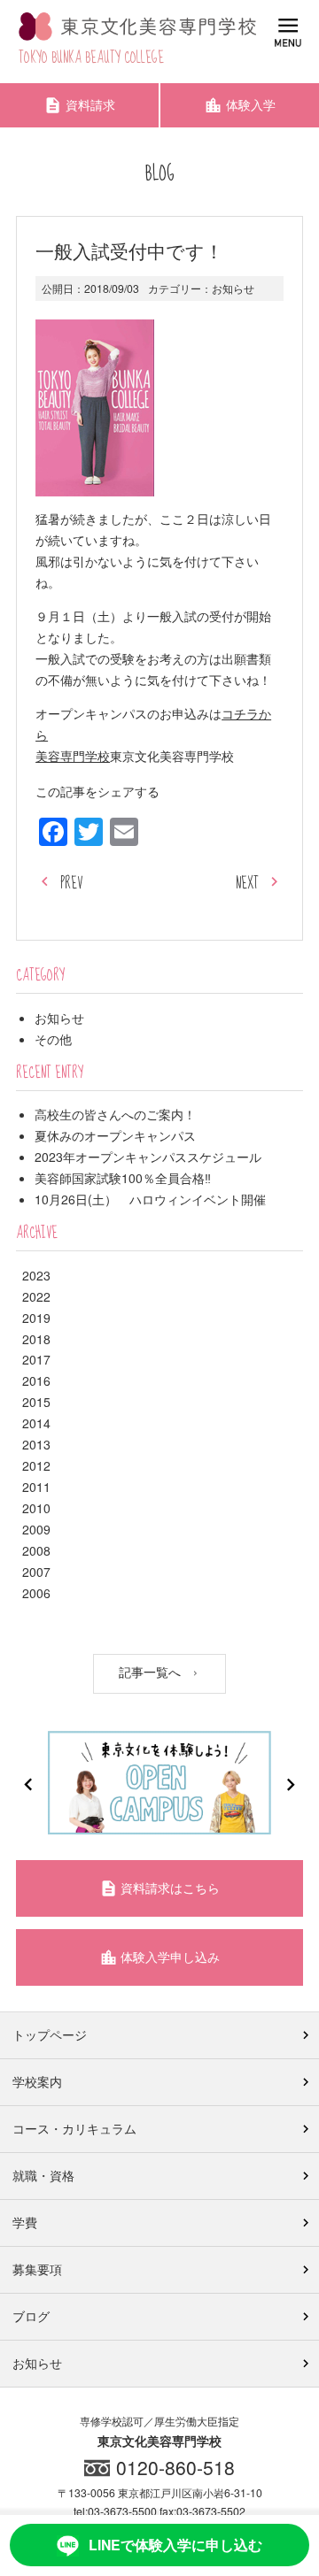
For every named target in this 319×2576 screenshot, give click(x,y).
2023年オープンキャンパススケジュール (148, 1157)
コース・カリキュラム (74, 2128)
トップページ (50, 2034)
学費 (25, 2222)
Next (291, 1785)
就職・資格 (43, 2175)
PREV (71, 884)
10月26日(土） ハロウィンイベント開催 (150, 1199)
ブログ (31, 2316)
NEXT (247, 884)
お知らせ (233, 288)
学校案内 (37, 2081)
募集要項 (37, 2269)
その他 (53, 1039)
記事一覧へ (152, 1672)
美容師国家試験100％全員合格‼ (123, 1178)
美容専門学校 (73, 756)
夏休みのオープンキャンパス (115, 1135)
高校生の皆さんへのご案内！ (115, 1114)
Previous (28, 1785)
